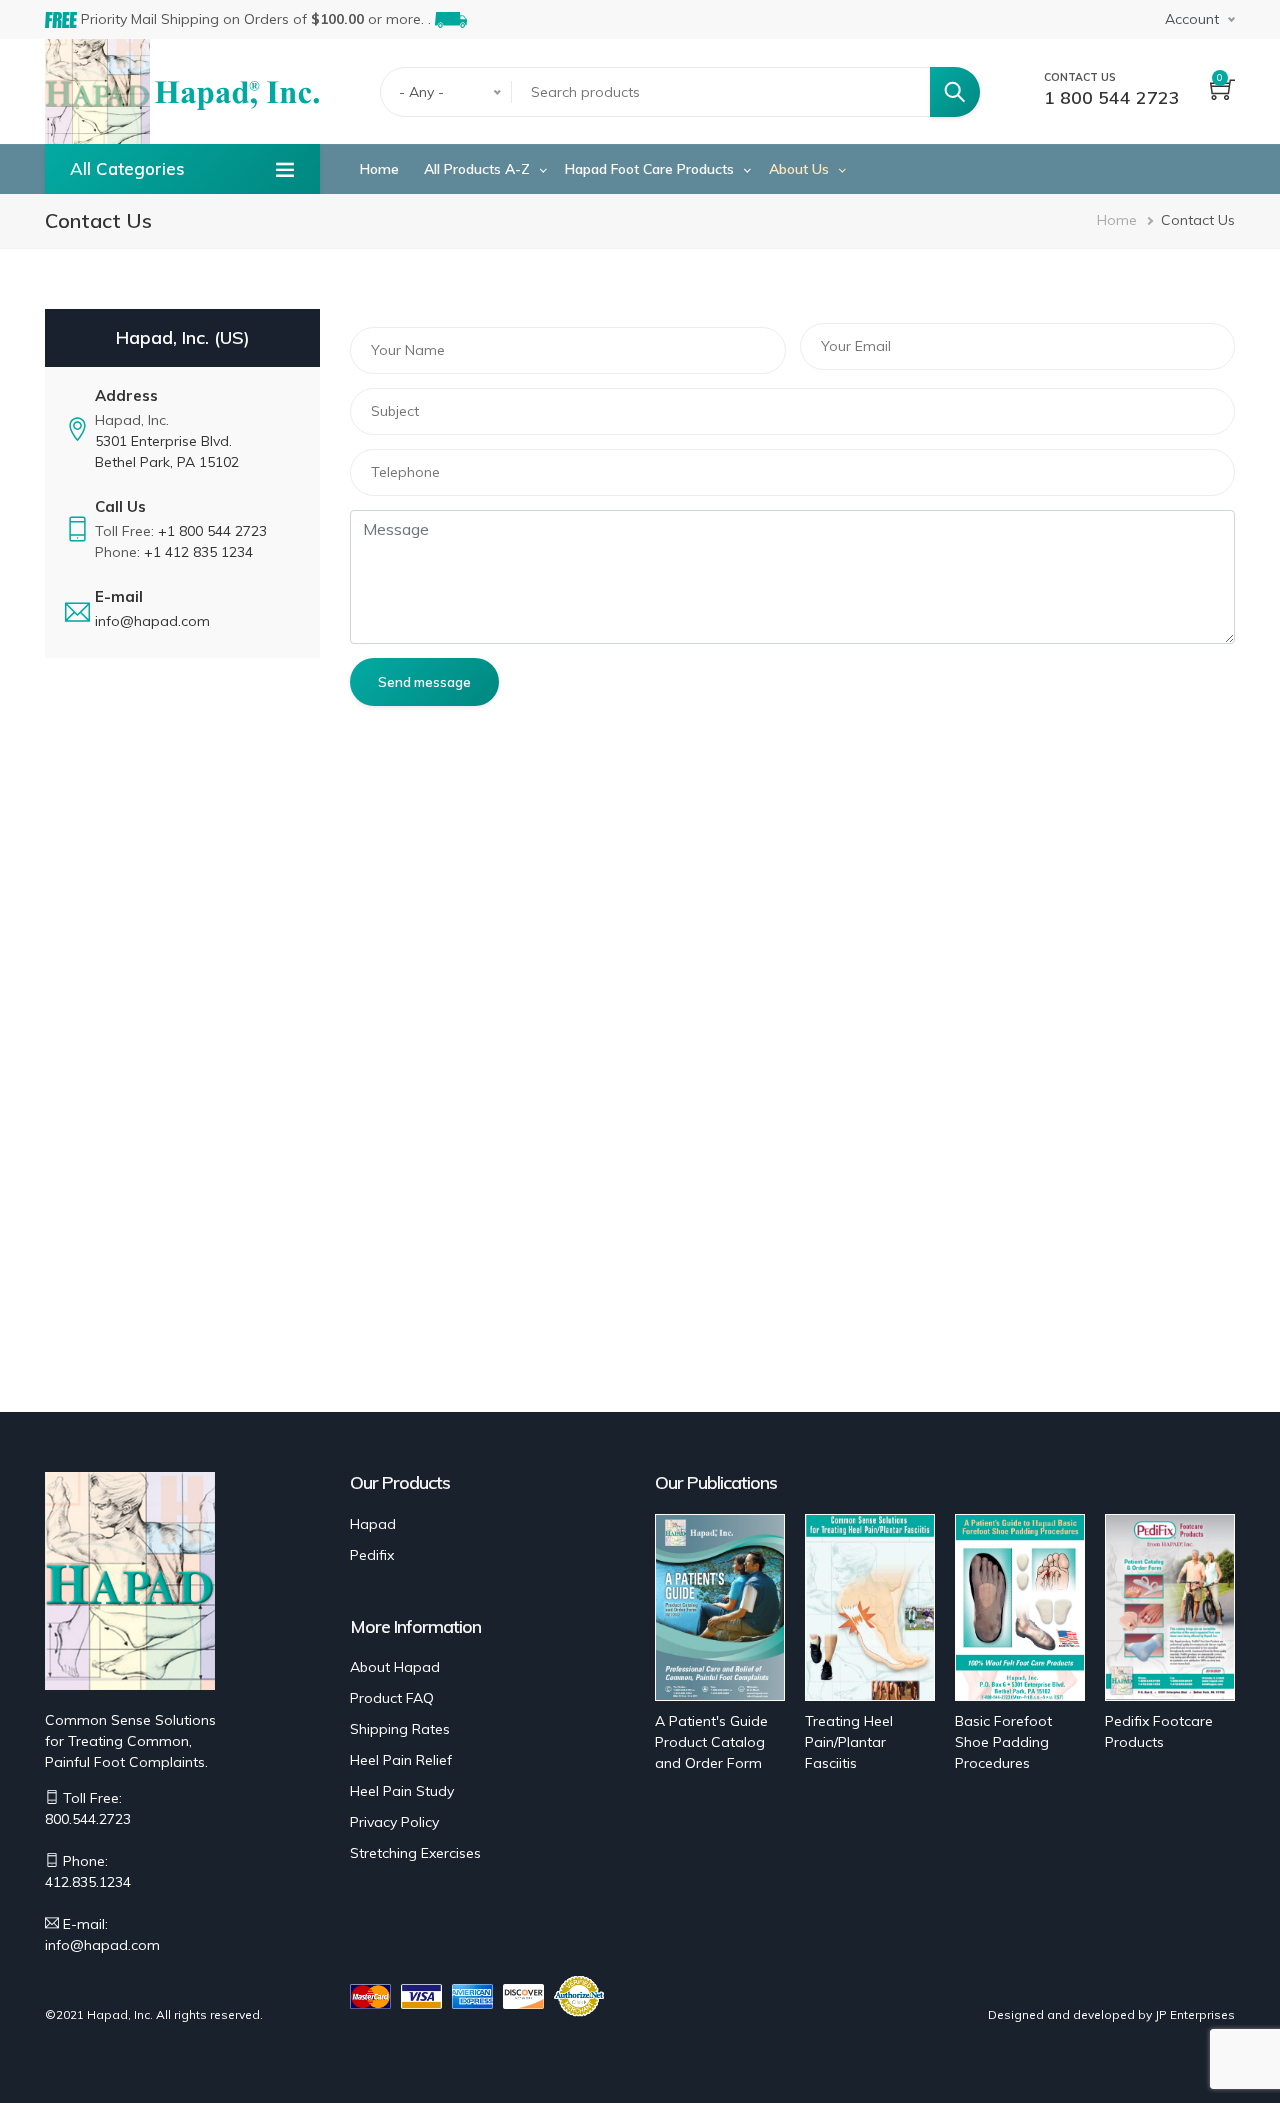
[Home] (237, 92)
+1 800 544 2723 (212, 531)
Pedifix (372, 1555)
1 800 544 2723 (1112, 97)
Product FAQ (392, 1698)
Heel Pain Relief (401, 1760)
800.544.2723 (88, 1819)
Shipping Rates (400, 1729)
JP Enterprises (1195, 2014)
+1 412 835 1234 (198, 552)
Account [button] (1192, 19)
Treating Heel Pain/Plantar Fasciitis (849, 1742)
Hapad (373, 1524)
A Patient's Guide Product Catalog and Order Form (711, 1742)
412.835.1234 (88, 1882)
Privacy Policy (394, 1822)
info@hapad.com (152, 621)
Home (379, 169)
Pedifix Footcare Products (1159, 1731)
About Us (799, 169)
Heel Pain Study (402, 1791)
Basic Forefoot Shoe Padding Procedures (1003, 1742)
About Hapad (395, 1667)
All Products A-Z (477, 169)
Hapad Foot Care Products (649, 169)
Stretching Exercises (415, 1853)
